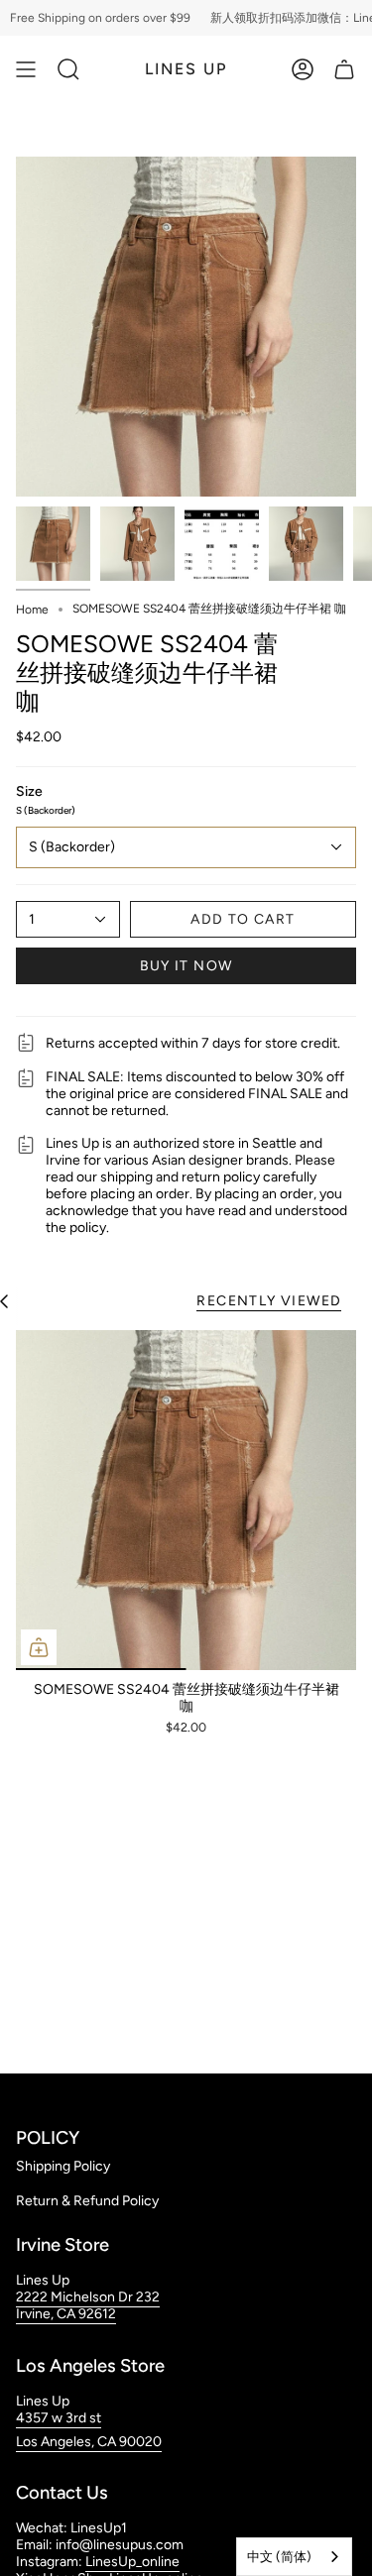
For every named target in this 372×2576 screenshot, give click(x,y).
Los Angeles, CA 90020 (89, 2442)
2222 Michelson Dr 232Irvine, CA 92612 (88, 2305)
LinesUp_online (132, 2562)
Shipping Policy (63, 2166)
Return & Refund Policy (87, 2201)
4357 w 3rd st (59, 2418)
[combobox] (294, 2557)
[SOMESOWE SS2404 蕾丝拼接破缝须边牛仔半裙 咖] (186, 1500)
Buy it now (186, 966)
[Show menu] (26, 69)
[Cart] (344, 69)
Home (32, 610)
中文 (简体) (279, 2557)
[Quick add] (39, 1647)
